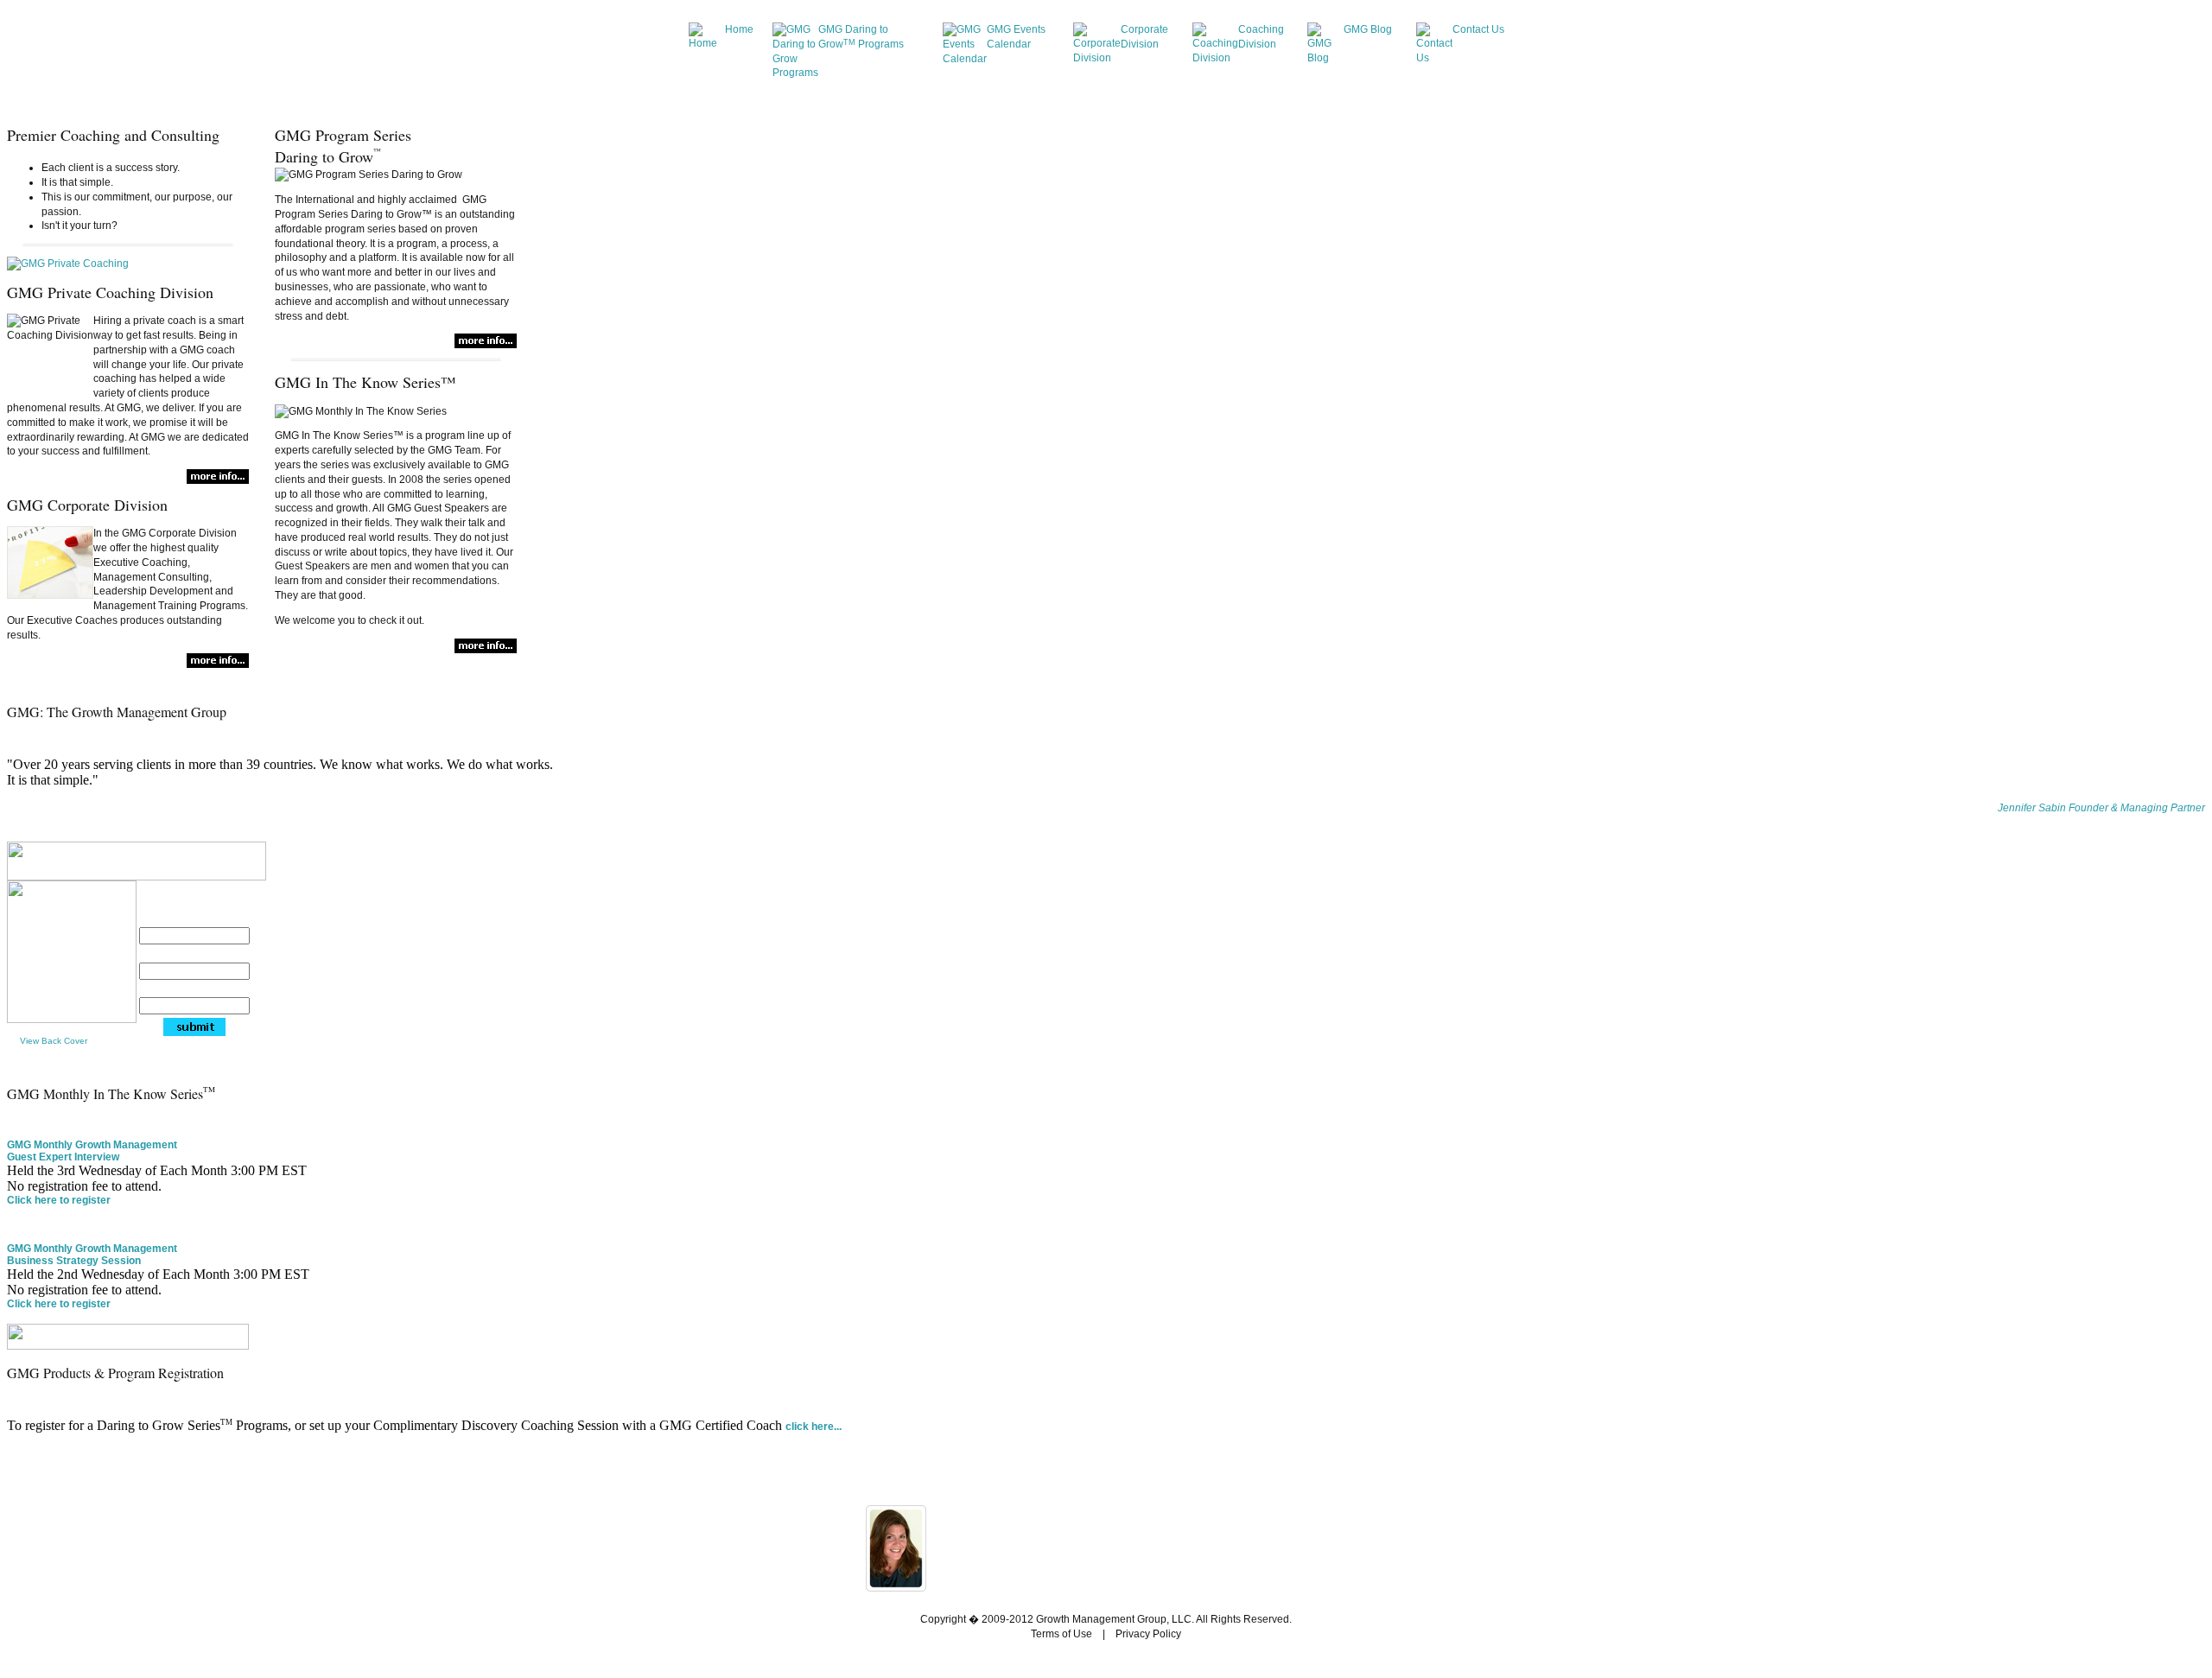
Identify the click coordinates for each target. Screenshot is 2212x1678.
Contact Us (1478, 29)
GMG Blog (1368, 29)
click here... (814, 1427)
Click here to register (59, 1200)
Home (739, 29)
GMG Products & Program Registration (115, 1373)
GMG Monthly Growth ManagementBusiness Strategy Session (92, 1255)
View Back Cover (54, 1041)
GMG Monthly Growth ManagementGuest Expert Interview (92, 1151)
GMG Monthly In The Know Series (111, 1093)
